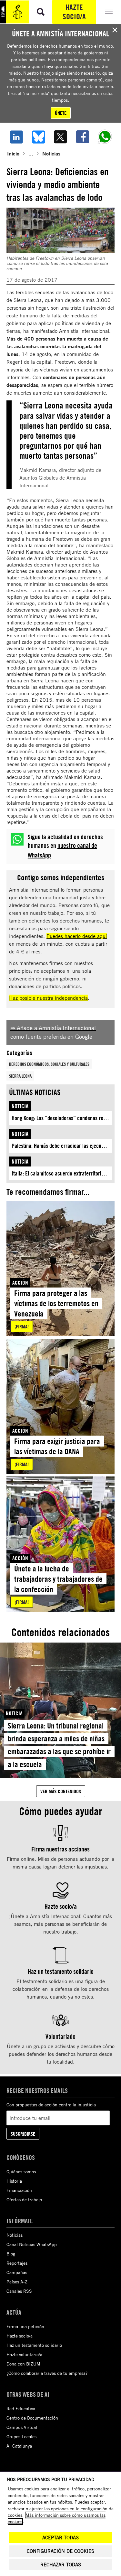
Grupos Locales (21, 2436)
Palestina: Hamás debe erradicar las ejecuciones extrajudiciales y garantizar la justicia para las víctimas (62, 1146)
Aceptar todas (60, 2538)
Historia (14, 2181)
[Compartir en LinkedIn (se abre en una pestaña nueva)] (16, 137)
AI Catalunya (19, 2446)
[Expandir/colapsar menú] (109, 12)
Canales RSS (19, 2291)
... (31, 153)
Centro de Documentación (32, 2418)
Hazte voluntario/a (24, 2354)
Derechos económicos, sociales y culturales (49, 1064)
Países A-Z (17, 2282)
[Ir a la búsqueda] (41, 12)
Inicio (13, 153)
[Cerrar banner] (115, 30)
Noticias (51, 153)
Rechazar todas (61, 2565)
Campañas (17, 2272)
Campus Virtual (22, 2427)
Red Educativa (21, 2408)
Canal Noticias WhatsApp (32, 2244)
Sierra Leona (20, 1076)
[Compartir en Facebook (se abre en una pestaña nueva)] (83, 137)
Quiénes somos (21, 2172)
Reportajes (17, 2263)
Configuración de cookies (60, 2551)
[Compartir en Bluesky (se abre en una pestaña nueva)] (39, 137)
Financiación (19, 2190)
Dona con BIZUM (23, 2364)
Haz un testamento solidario (34, 2345)
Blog (11, 2254)
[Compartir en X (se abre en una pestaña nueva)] (60, 137)
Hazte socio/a (74, 12)
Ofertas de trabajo (24, 2200)
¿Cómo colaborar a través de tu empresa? (47, 2373)
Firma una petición (25, 2326)
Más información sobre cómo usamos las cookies (57, 2518)
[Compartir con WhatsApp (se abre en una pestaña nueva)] (105, 137)
